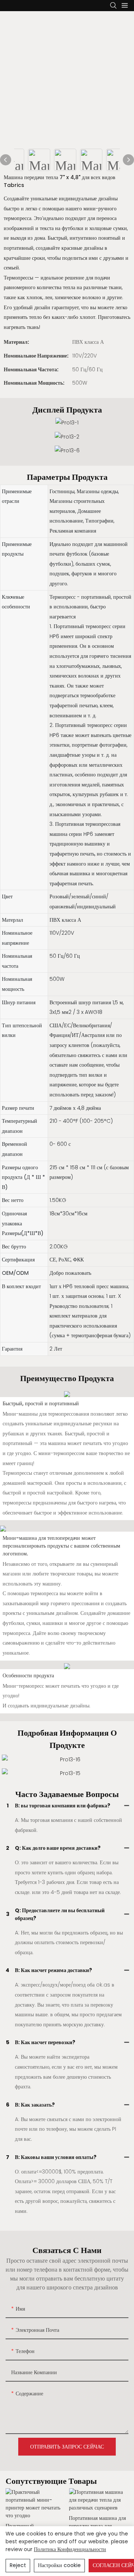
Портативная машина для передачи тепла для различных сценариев (97, 2522)
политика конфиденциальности (70, 2549)
